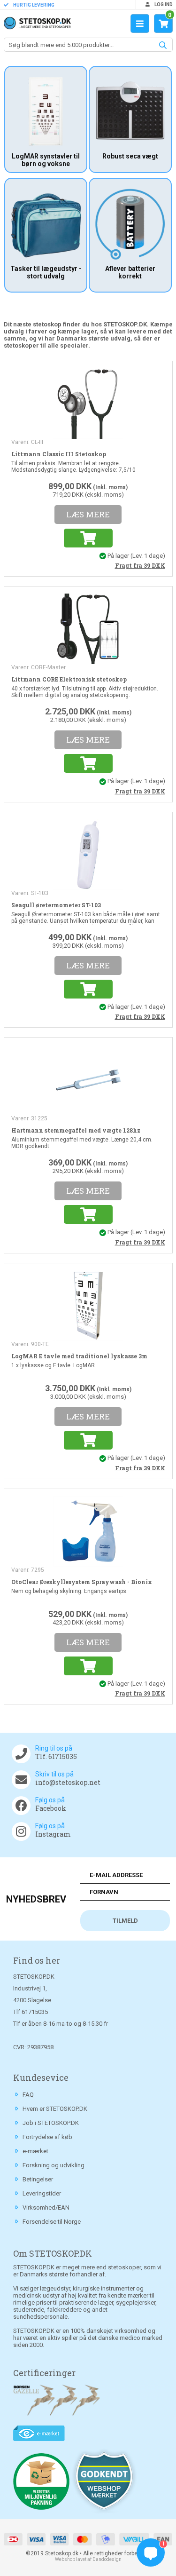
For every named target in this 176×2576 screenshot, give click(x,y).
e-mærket (35, 2151)
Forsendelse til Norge (52, 2222)
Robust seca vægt (130, 156)
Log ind (163, 4)
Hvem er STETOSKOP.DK (55, 2109)
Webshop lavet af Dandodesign (88, 2559)
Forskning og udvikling (54, 2165)
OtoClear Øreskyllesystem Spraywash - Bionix (82, 1582)
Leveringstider (42, 2193)
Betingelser (38, 2179)
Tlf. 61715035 (56, 1756)
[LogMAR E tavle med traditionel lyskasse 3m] (88, 1305)
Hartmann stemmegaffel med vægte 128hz (76, 1130)
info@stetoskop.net (68, 1782)
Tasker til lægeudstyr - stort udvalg (46, 272)
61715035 (35, 2012)
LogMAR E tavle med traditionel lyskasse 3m (79, 1356)
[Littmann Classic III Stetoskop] (88, 403)
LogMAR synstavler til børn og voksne (46, 160)
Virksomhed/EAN (46, 2207)
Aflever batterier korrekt (130, 272)
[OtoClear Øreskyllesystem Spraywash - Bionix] (88, 1530)
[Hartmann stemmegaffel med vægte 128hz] (88, 1079)
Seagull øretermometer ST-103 (56, 905)
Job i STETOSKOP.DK (51, 2123)
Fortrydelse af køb (47, 2137)
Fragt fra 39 (140, 565)
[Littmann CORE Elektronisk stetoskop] (88, 628)
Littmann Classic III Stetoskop (59, 454)
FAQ (28, 2095)
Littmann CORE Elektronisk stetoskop (69, 679)
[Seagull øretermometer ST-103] (88, 854)
